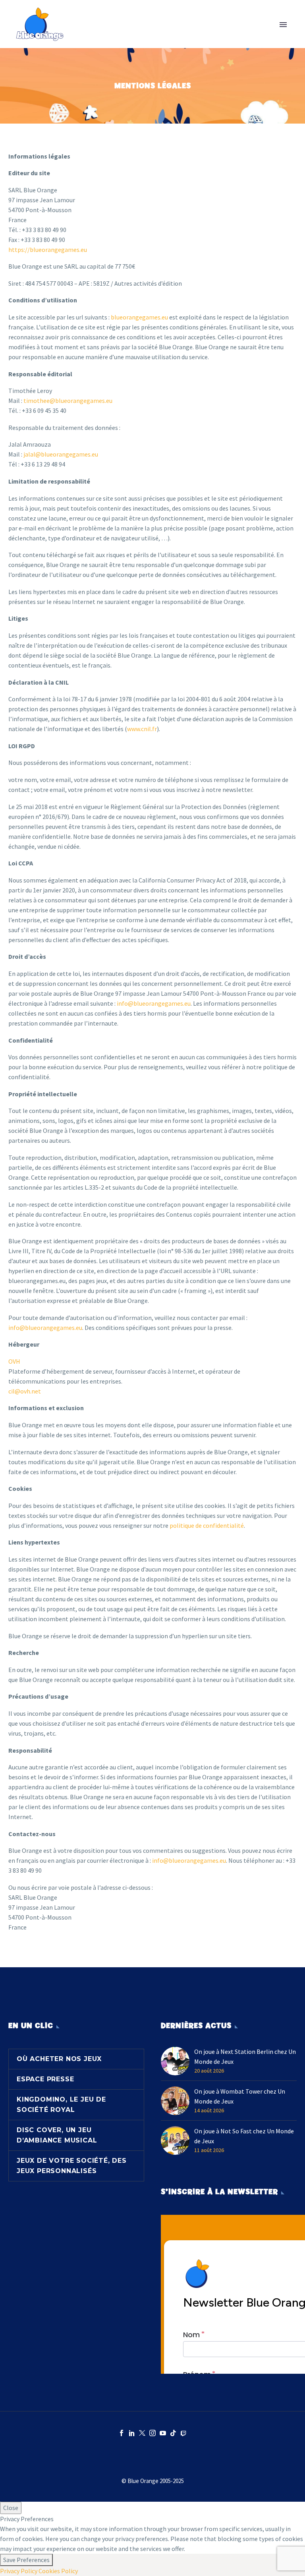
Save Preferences (26, 2560)
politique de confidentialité (207, 1525)
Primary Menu (283, 25)
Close (11, 2508)
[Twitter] (142, 2433)
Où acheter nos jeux (59, 2059)
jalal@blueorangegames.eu (61, 454)
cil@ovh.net (25, 1391)
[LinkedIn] (132, 2433)
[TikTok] (173, 2433)
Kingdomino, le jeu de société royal (61, 2105)
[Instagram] (152, 2433)
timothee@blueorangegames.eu (68, 401)
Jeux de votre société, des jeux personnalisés (72, 2166)
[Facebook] (122, 2433)
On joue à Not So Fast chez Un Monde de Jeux (244, 2136)
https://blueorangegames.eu (48, 250)
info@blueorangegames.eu (154, 1003)
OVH (14, 1361)
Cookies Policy (58, 2571)
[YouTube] (163, 2433)
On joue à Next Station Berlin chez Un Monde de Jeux (245, 2056)
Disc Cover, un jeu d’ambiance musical (57, 2135)
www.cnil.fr (142, 729)
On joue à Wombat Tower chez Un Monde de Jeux (240, 2096)
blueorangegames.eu (139, 317)
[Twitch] (183, 2433)
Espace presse (45, 2079)
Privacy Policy (19, 2571)
